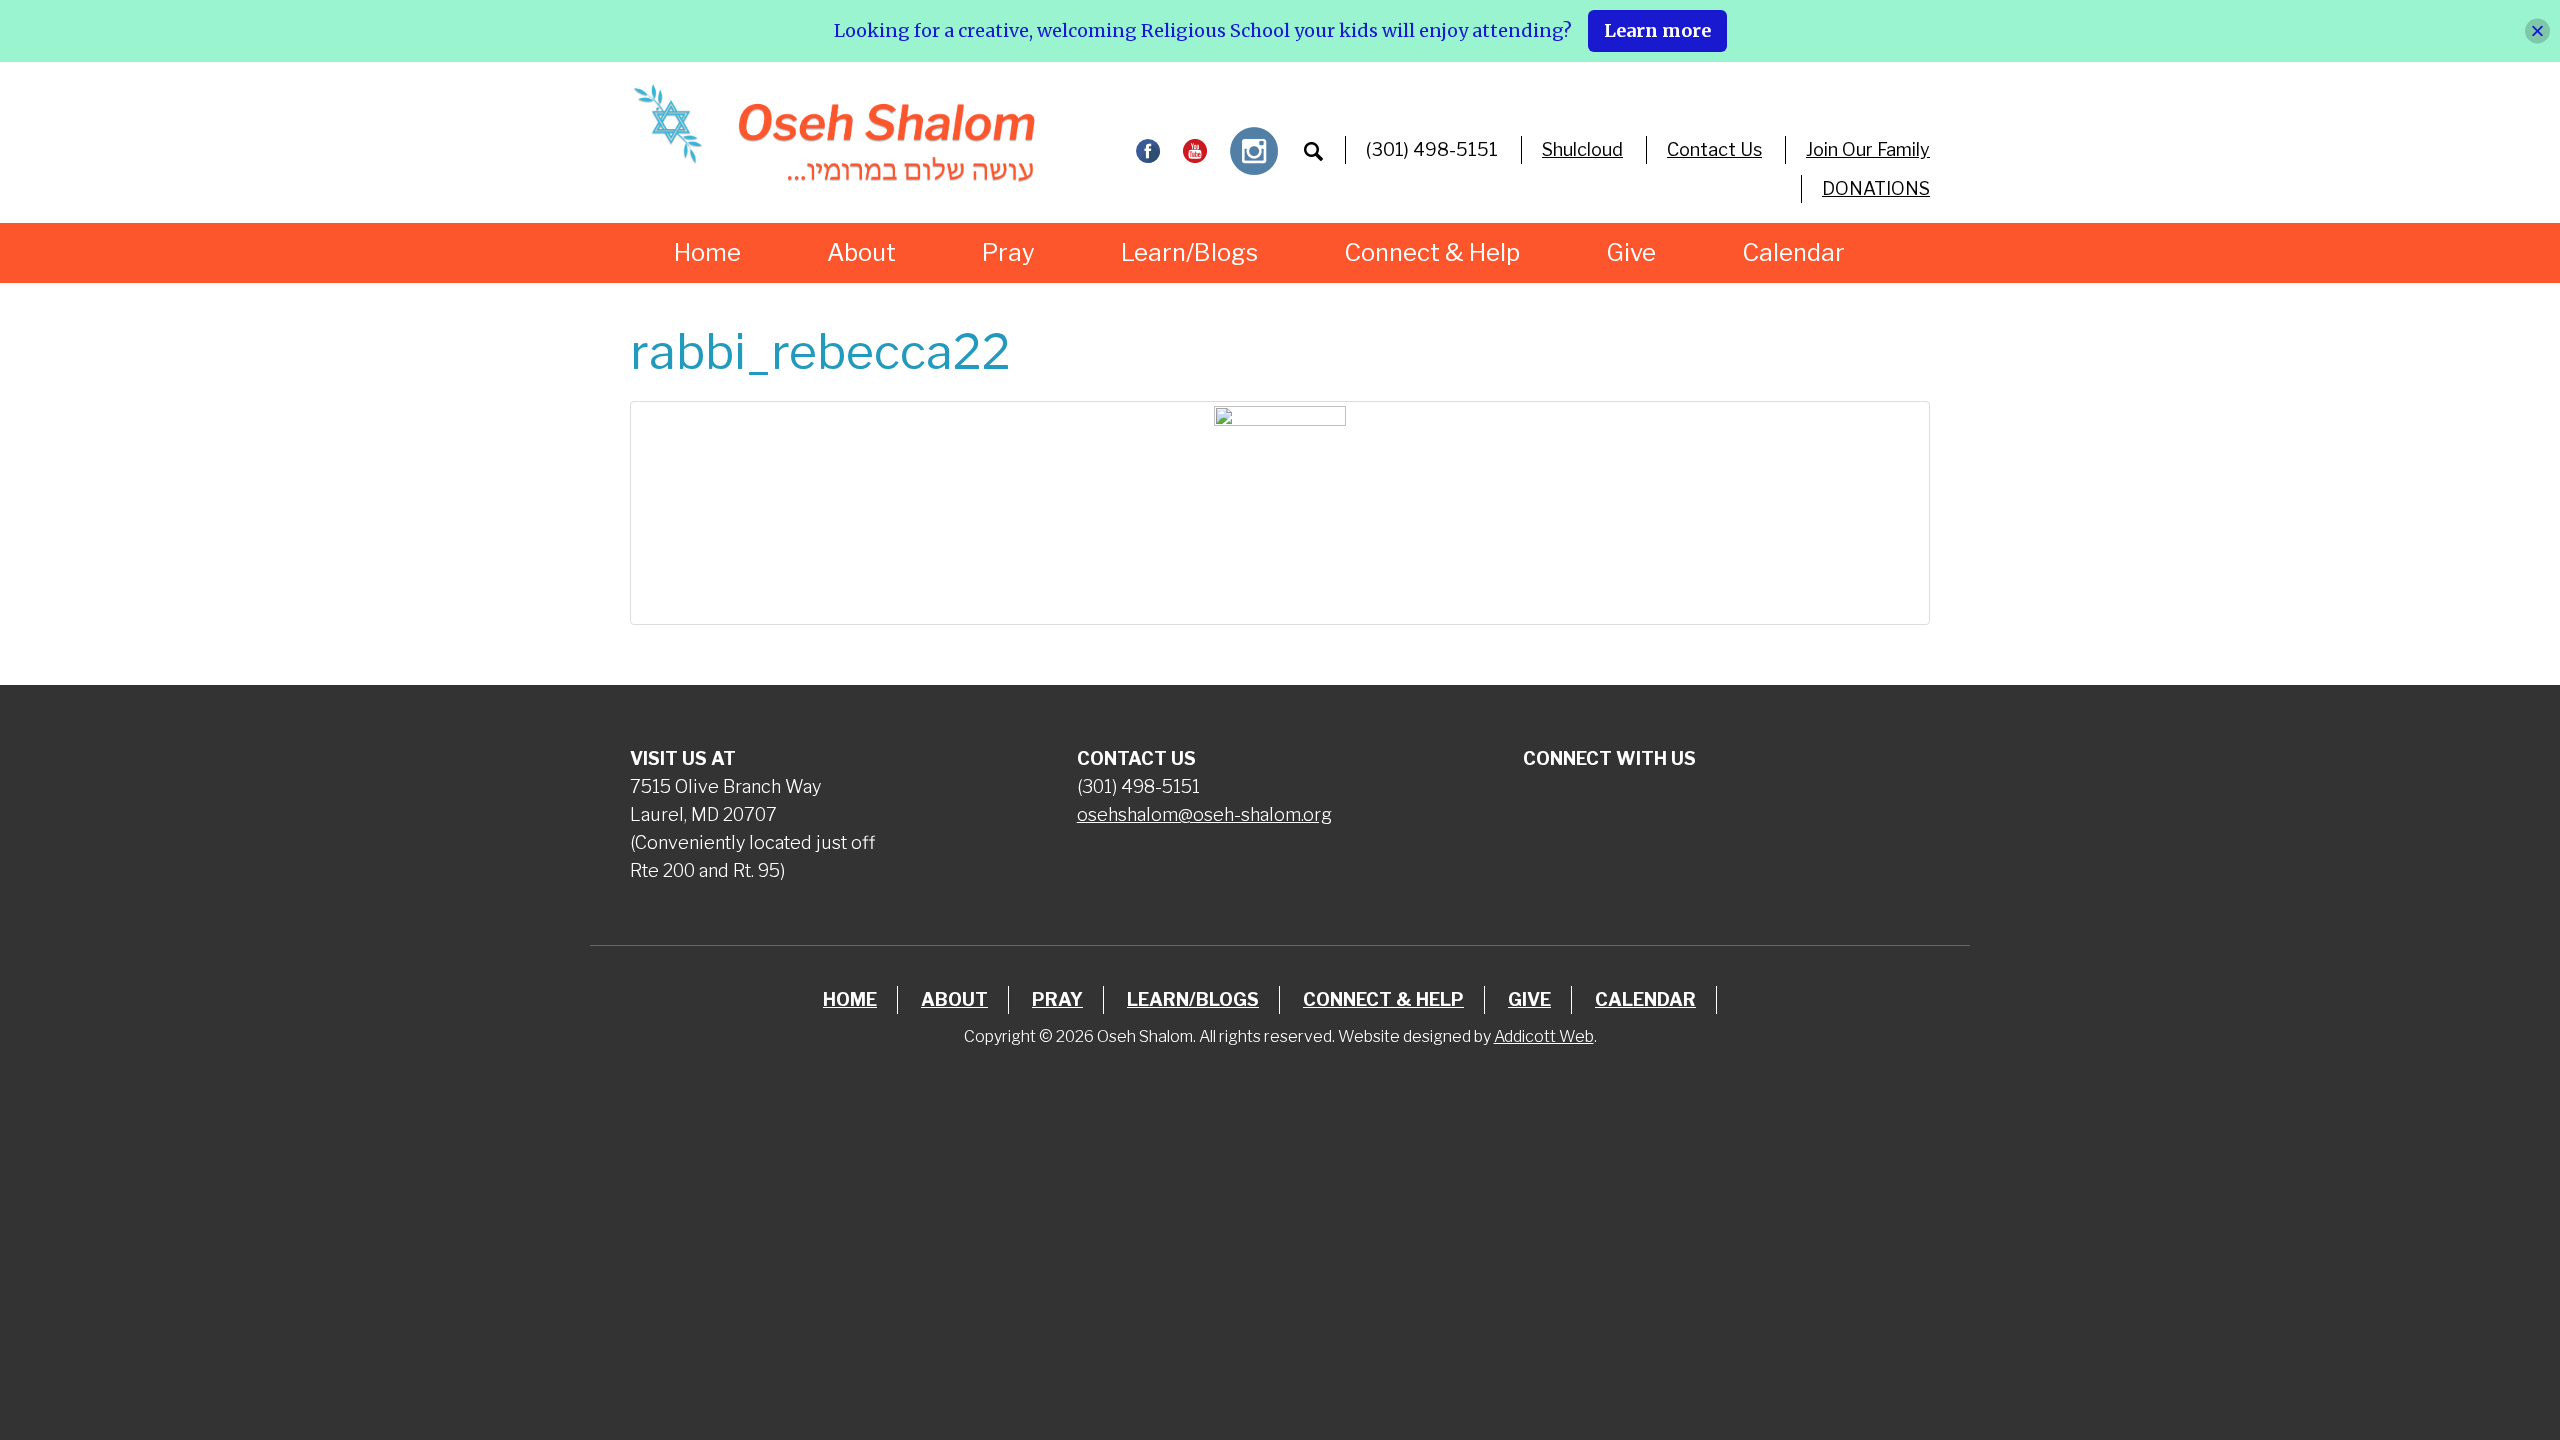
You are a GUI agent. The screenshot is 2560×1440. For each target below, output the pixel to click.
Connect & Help (1432, 252)
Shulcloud (1582, 149)
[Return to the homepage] (833, 133)
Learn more (1657, 30)
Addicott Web (1544, 1036)
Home (707, 252)
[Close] (2537, 30)
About (861, 252)
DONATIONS (1876, 188)
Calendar (1793, 252)
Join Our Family (1868, 149)
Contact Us (1714, 149)
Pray (1008, 252)
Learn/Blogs (1189, 252)
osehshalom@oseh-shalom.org (1204, 814)
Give (1631, 252)
